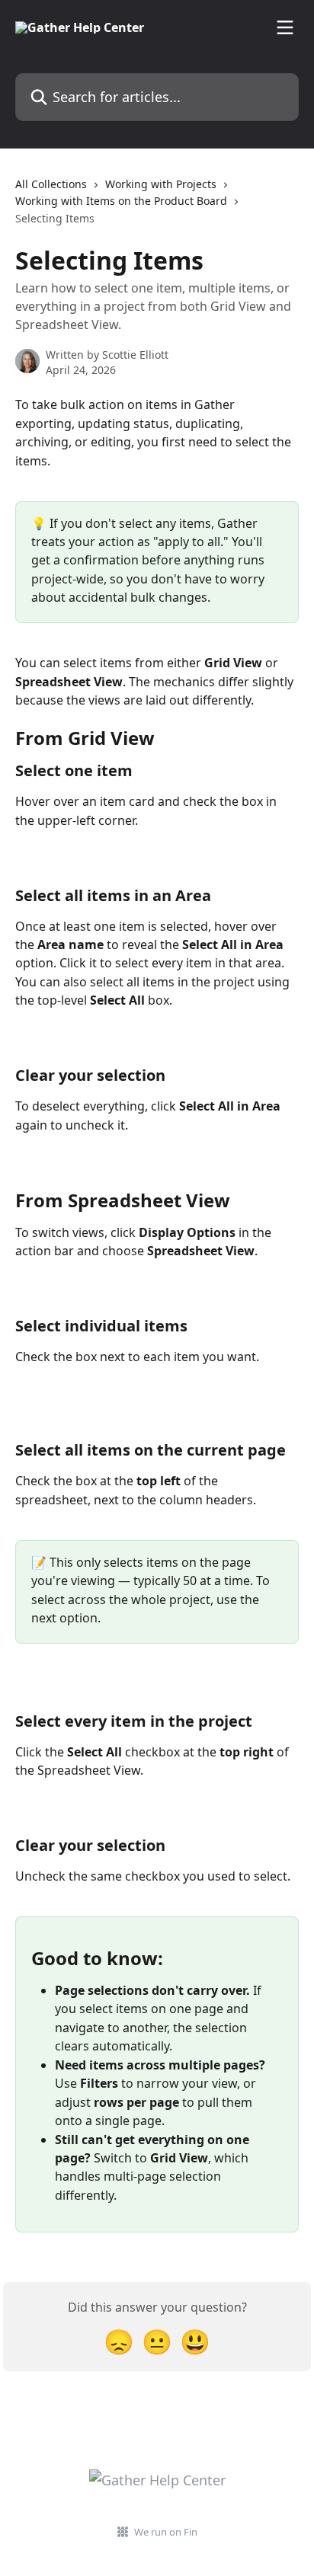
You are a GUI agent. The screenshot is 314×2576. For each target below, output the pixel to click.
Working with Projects (161, 184)
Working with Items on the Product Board (121, 201)
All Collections (51, 184)
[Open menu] (285, 27)
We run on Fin (166, 2532)
